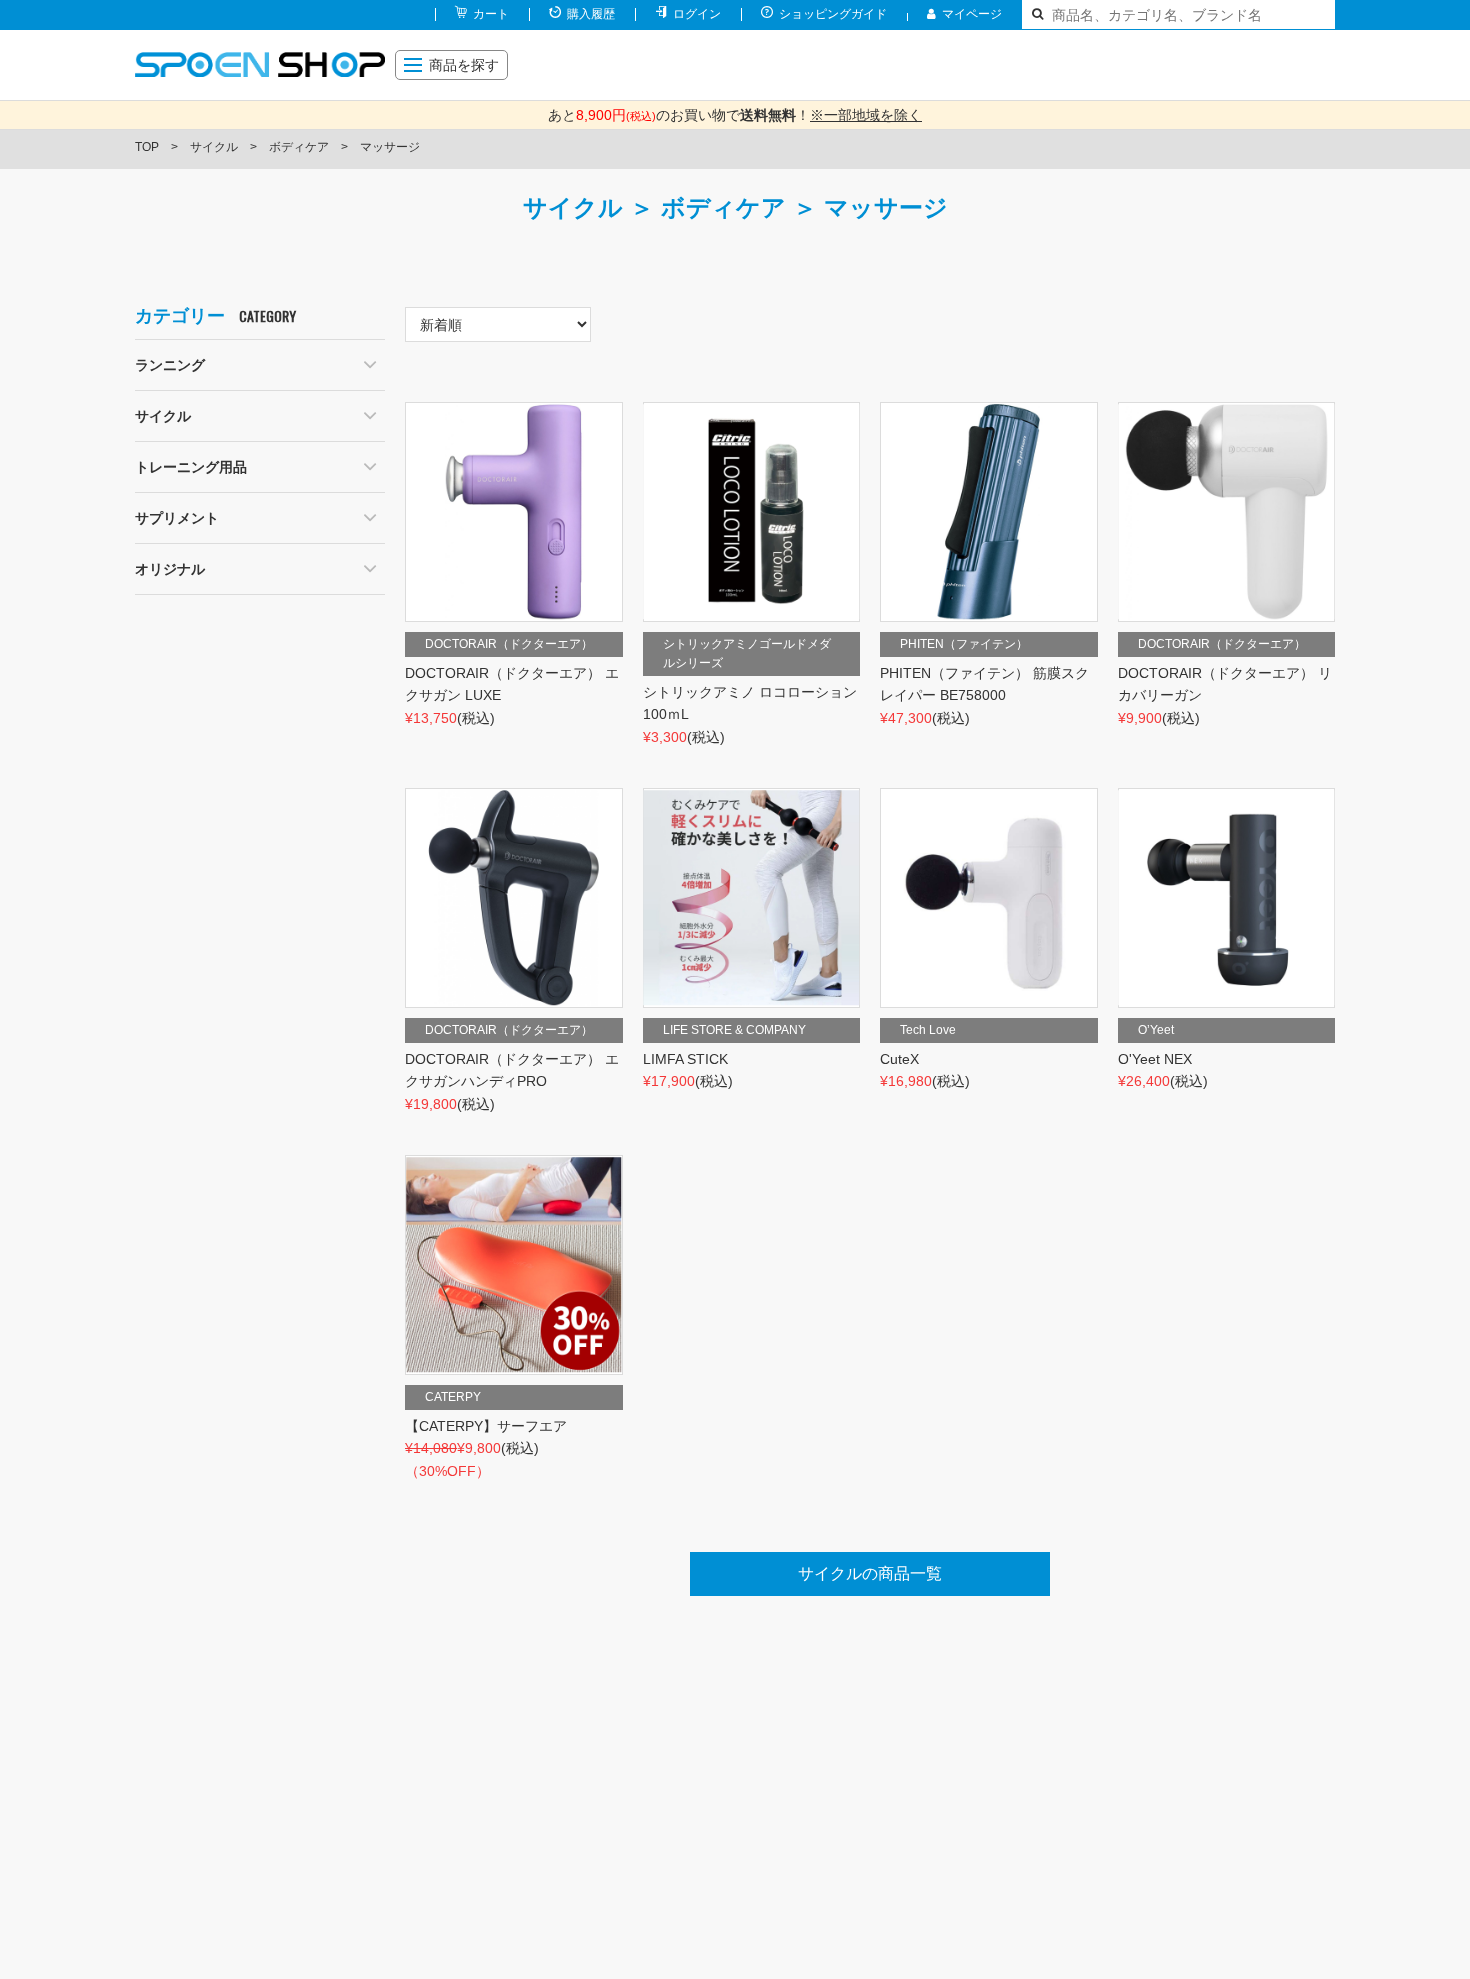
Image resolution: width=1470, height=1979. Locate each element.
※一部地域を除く (866, 115)
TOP (147, 147)
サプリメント (177, 518)
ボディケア (299, 147)
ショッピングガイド (833, 14)
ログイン (697, 14)
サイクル (214, 147)
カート (491, 14)
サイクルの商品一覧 (870, 1573)
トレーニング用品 (191, 467)
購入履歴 (591, 14)
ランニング (170, 365)
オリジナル (170, 569)
